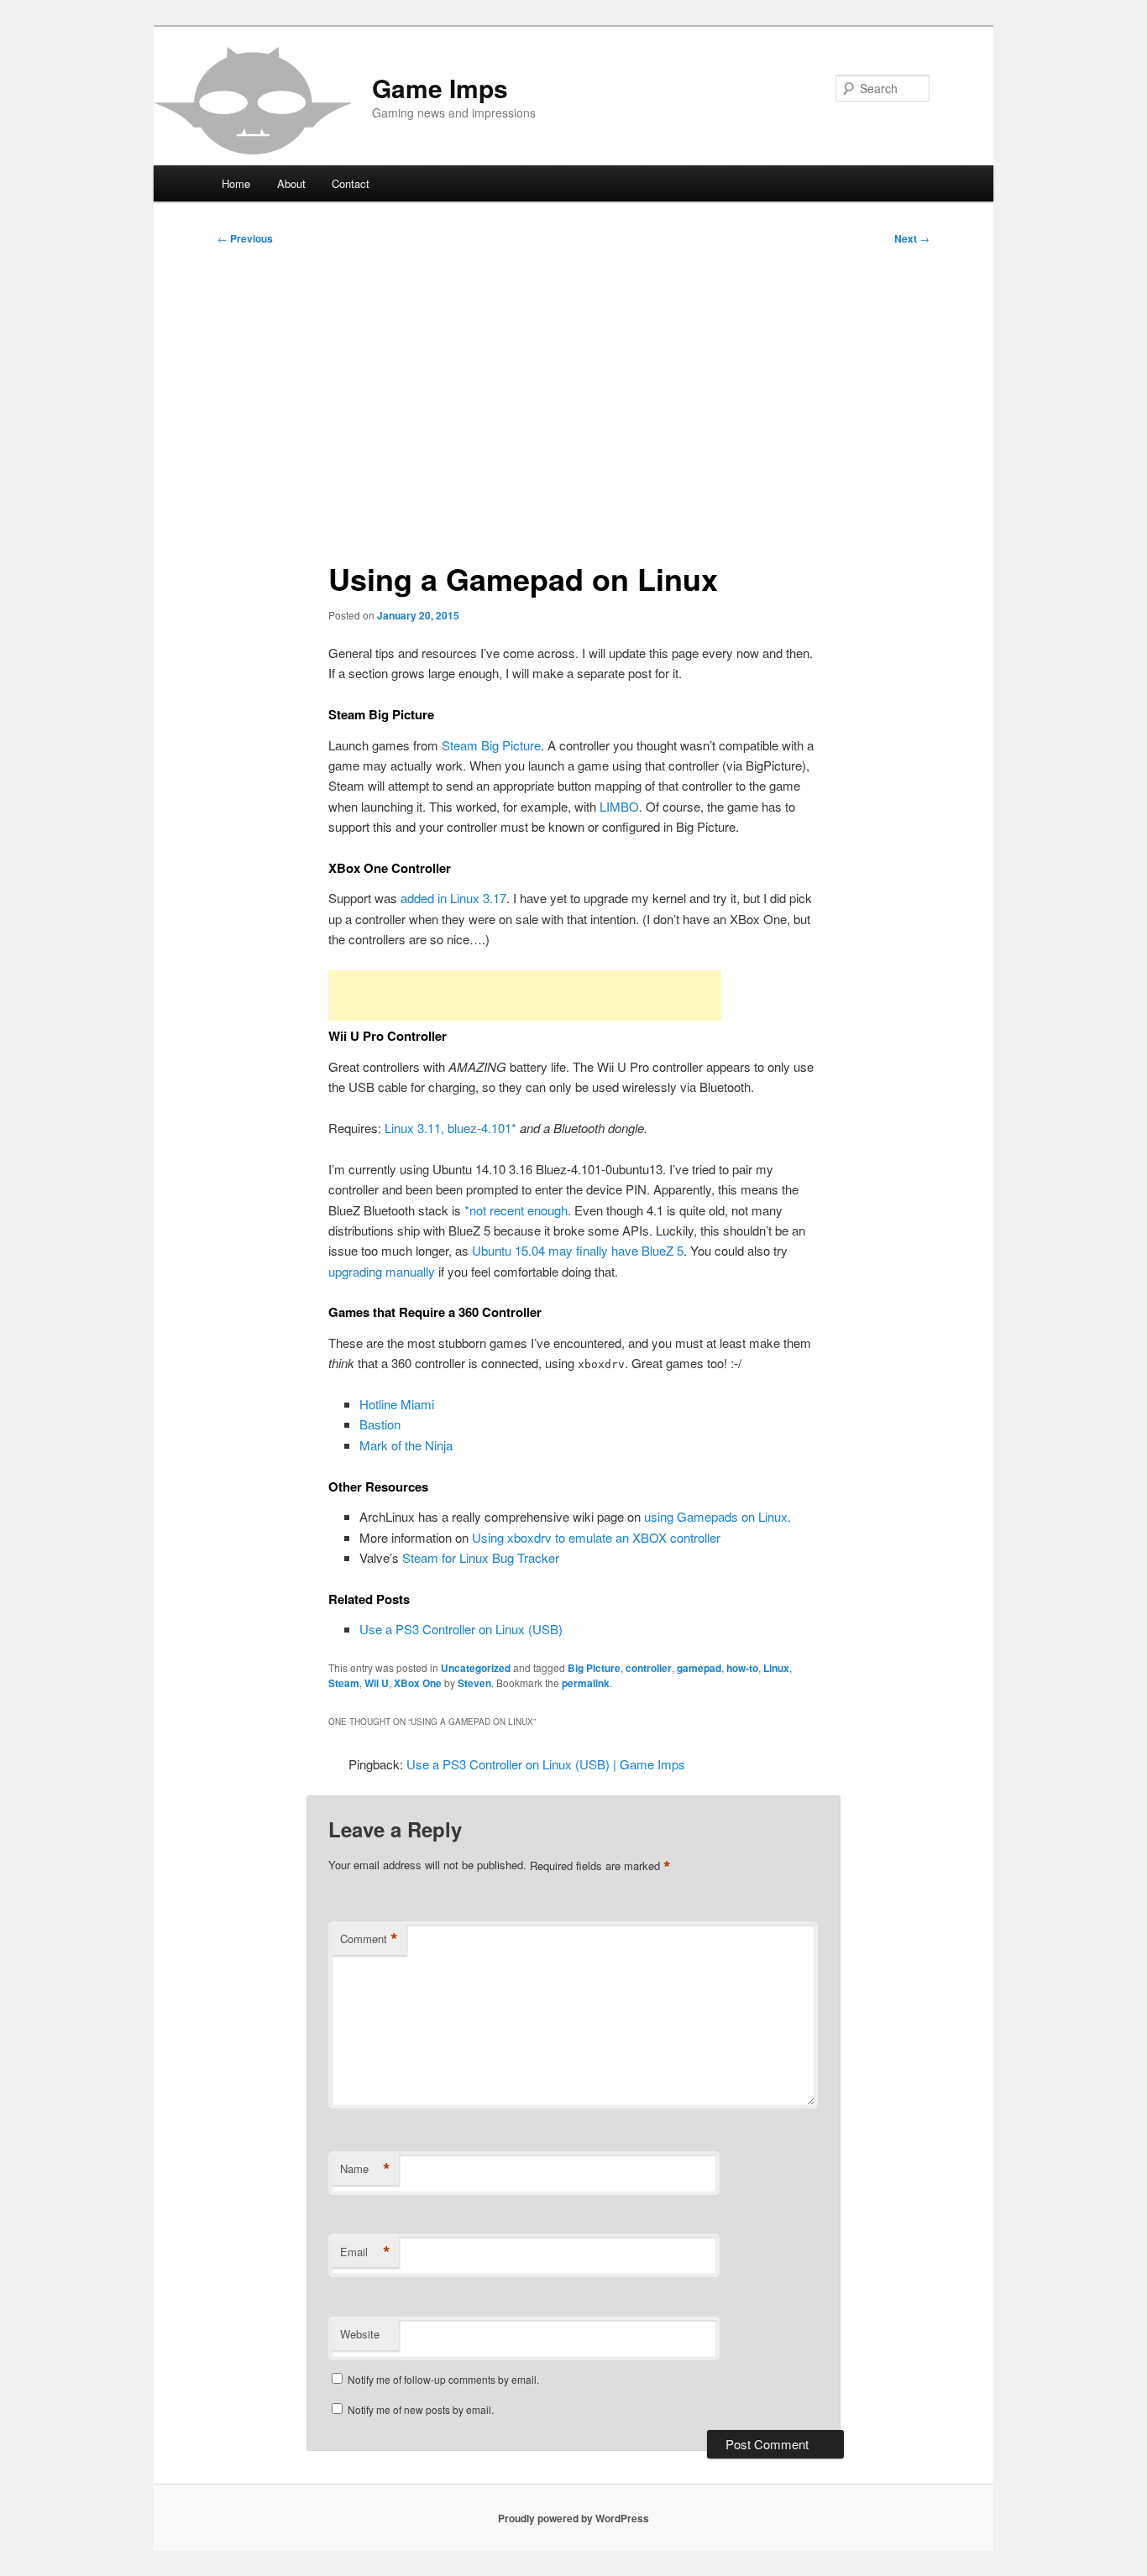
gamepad (699, 1668)
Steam (344, 1683)
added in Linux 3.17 (453, 898)
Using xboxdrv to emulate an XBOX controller (596, 1537)
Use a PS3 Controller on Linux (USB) (461, 1629)
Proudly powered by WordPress (573, 2518)
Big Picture (594, 1668)
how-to (742, 1668)
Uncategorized (476, 1668)
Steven (474, 1683)
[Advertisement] (573, 396)
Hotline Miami (397, 1404)
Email (365, 2252)
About (291, 183)
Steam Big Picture (491, 745)
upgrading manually (382, 1271)
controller (649, 1668)
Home (236, 183)
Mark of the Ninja (406, 1445)
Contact (351, 183)
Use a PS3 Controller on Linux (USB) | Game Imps (546, 1764)
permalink (586, 1683)
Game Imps (440, 88)
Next (912, 238)
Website (360, 2334)
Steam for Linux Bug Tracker (481, 1557)
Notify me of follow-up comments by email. (443, 2379)
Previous (245, 238)
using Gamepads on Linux (716, 1516)
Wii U (377, 1683)
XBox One (418, 1683)
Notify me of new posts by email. (421, 2409)
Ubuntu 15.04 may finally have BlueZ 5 (578, 1250)
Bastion (380, 1424)
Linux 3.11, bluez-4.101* (450, 1128)
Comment (369, 1939)
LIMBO (619, 806)
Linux (776, 1668)
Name (365, 2169)
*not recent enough (516, 1210)
